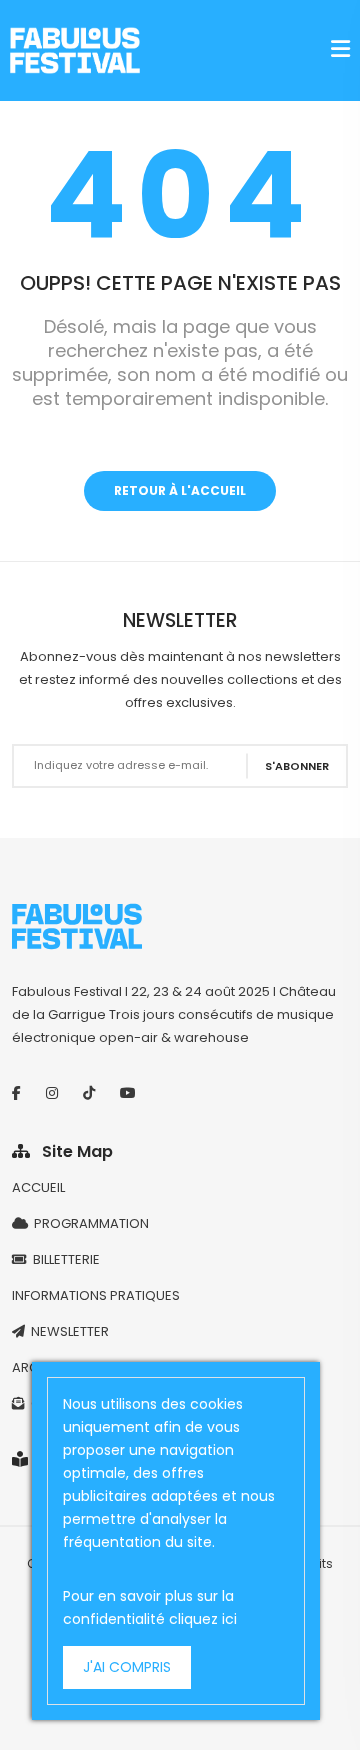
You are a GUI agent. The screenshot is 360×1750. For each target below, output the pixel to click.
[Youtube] (128, 1093)
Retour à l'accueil (180, 490)
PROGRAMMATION (88, 1223)
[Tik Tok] (89, 1093)
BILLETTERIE (63, 1259)
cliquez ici (203, 1619)
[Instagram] (52, 1093)
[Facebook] (16, 1093)
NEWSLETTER (67, 1331)
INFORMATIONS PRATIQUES (96, 1295)
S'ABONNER (297, 765)
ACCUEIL (38, 1187)
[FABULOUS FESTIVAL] (75, 50)
